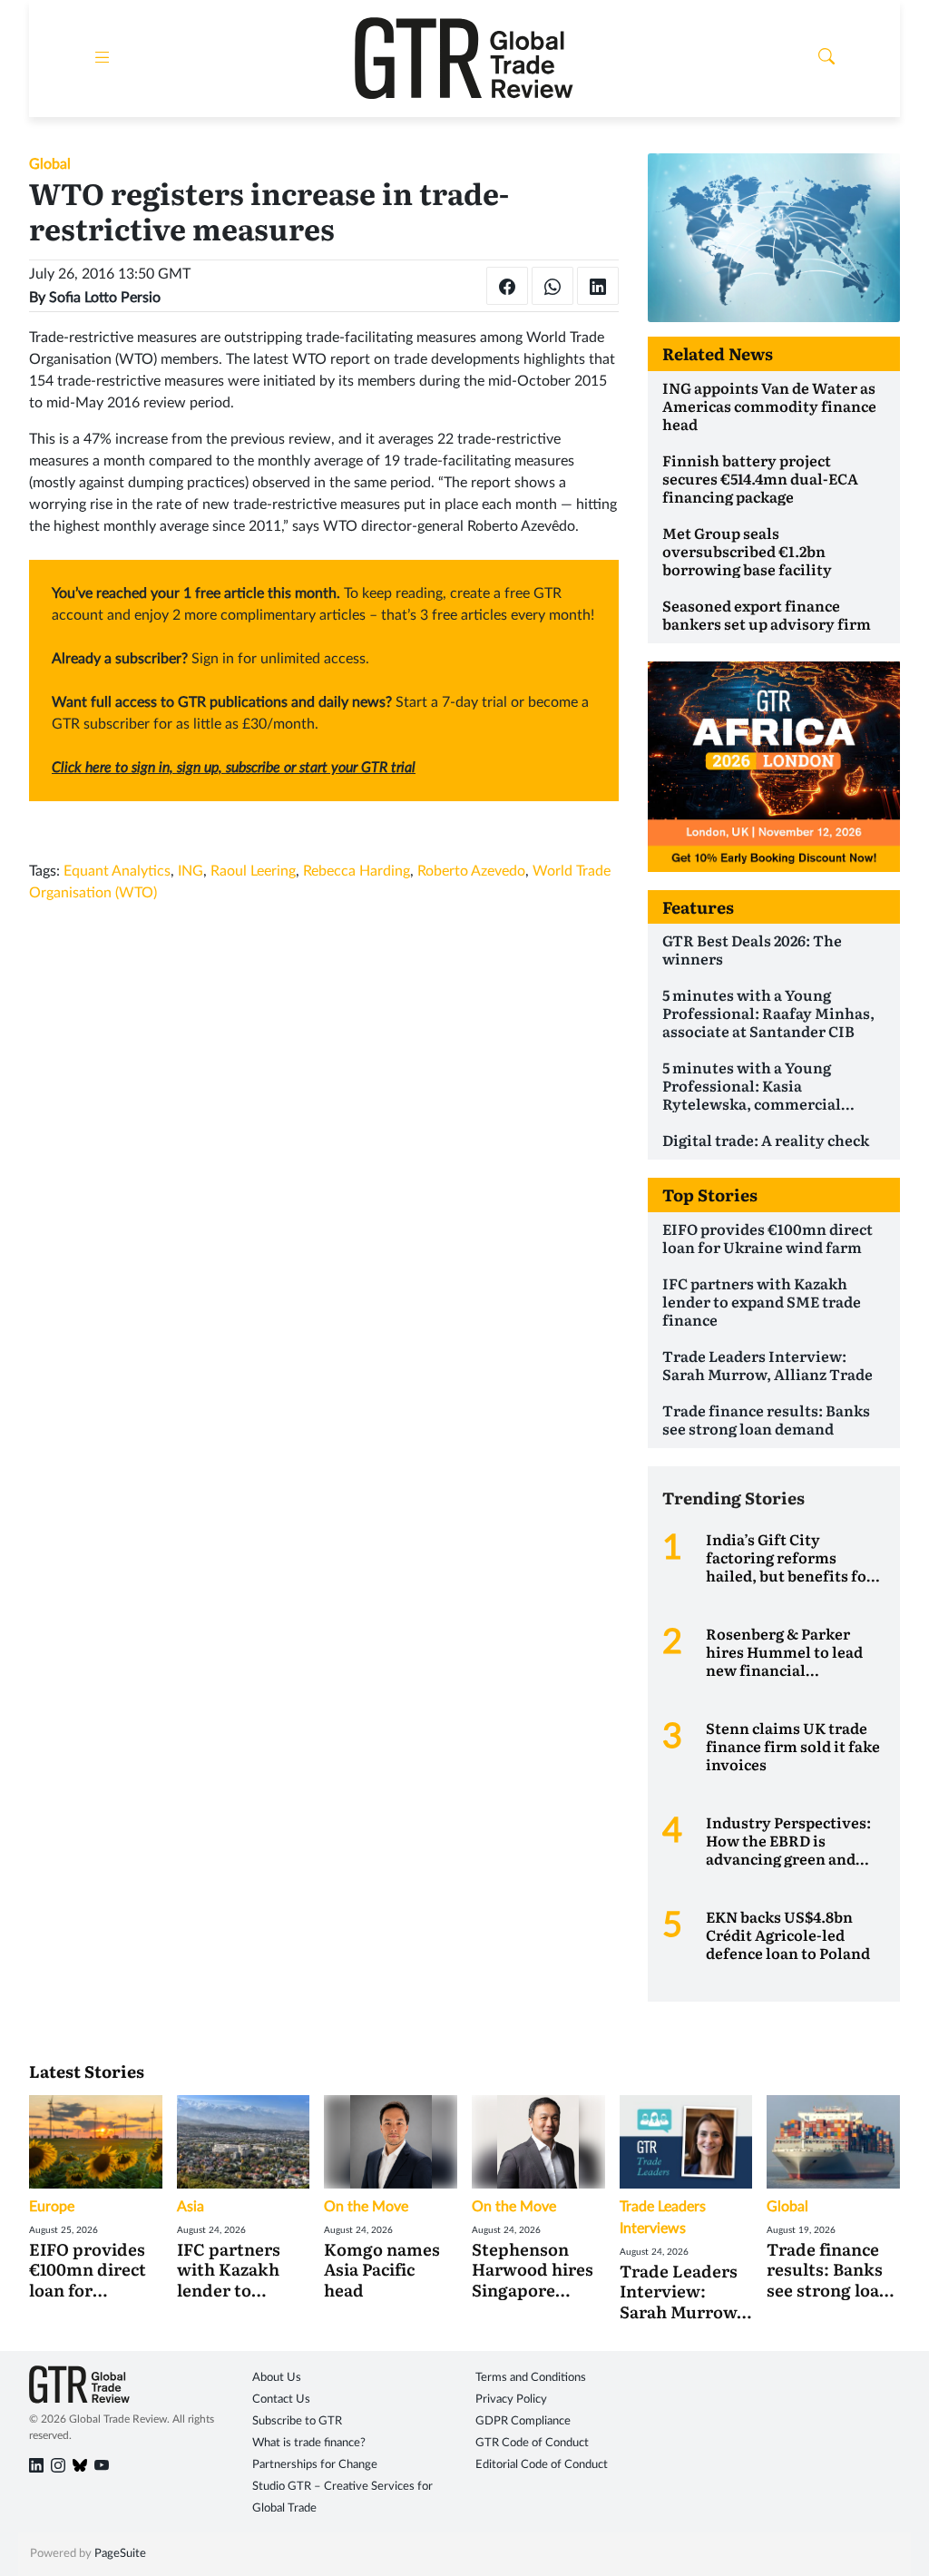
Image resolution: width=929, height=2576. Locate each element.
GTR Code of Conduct (532, 2443)
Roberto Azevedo (471, 871)
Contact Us (281, 2400)
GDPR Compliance (523, 2421)
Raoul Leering (253, 871)
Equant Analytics (117, 871)
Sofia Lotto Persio (105, 298)
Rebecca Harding (357, 871)
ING (191, 871)
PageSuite (120, 2554)
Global (50, 164)
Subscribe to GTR (297, 2421)
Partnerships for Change (315, 2465)
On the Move (366, 2207)
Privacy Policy (511, 2400)
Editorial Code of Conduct (542, 2465)
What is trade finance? (309, 2443)
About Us (277, 2378)
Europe (52, 2207)
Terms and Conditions (531, 2378)
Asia (191, 2207)
